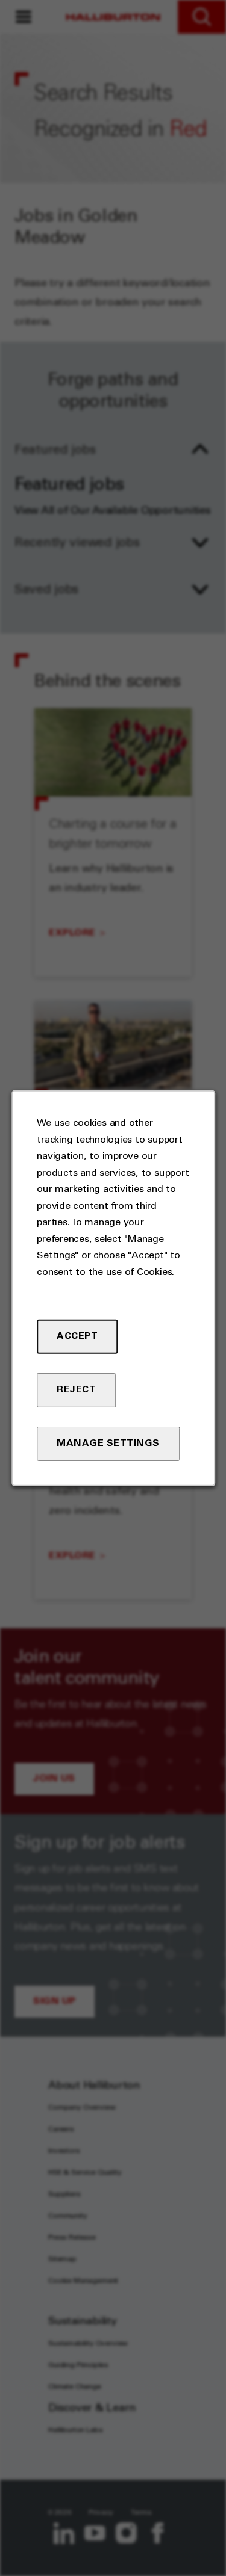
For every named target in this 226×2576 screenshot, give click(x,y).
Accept (77, 1336)
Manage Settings (108, 1444)
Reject (76, 1390)
